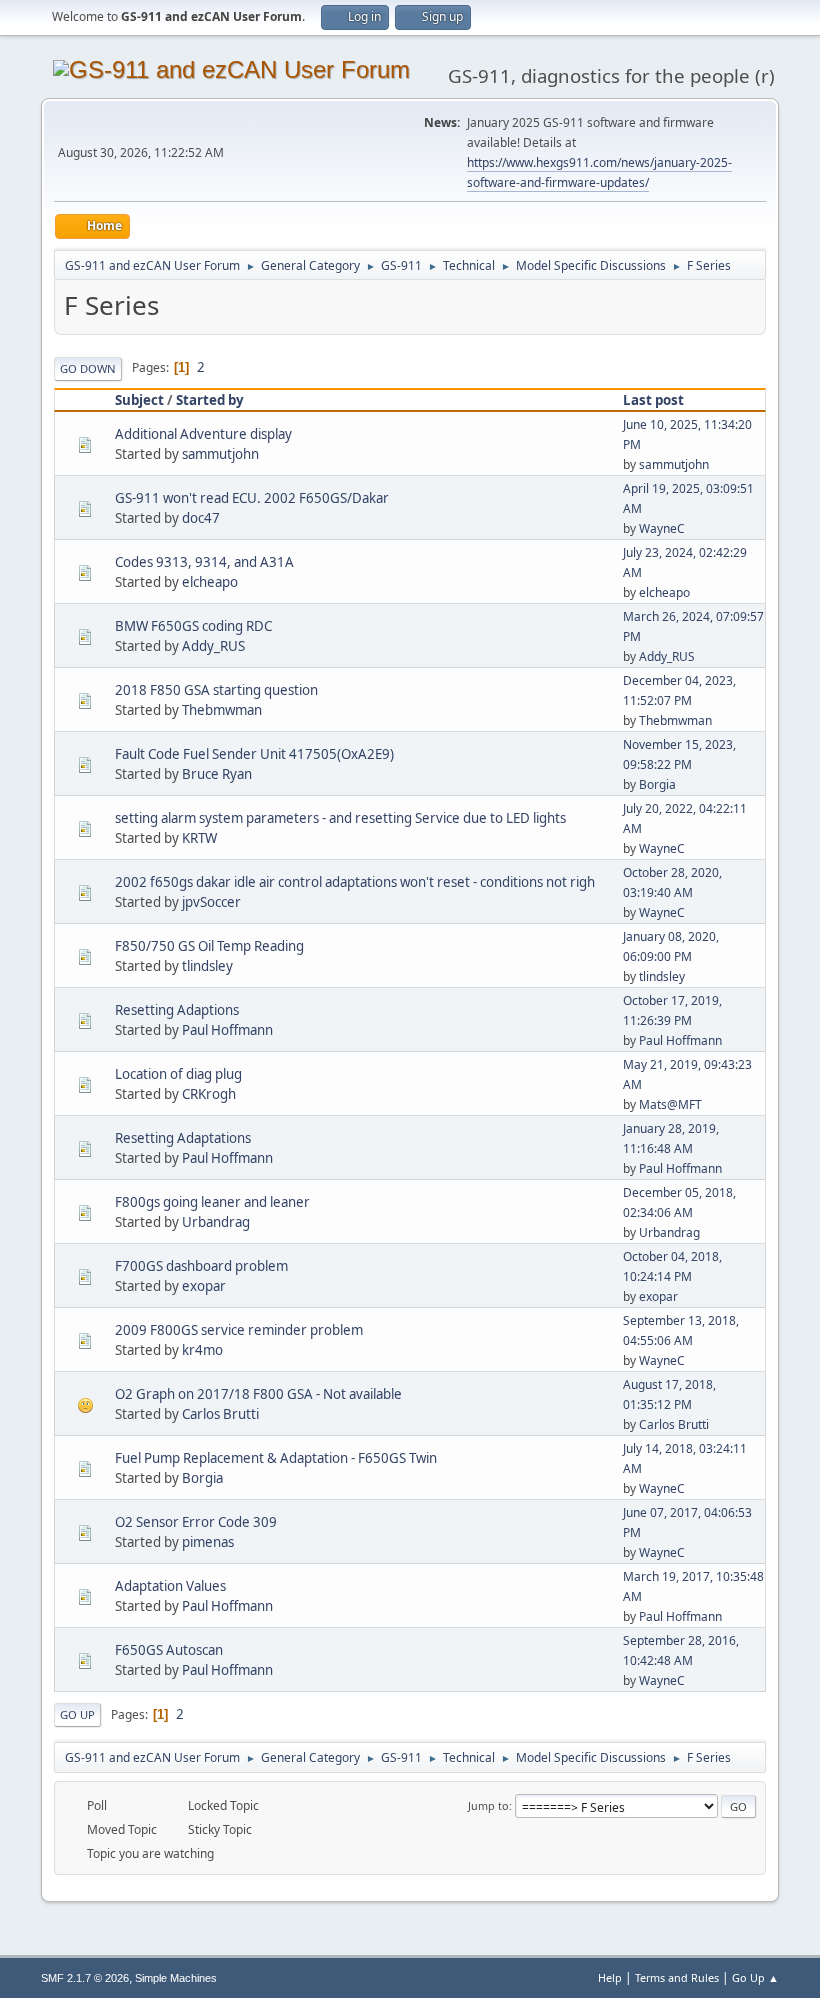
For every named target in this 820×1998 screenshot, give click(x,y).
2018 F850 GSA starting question (216, 690)
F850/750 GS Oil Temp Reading (209, 946)
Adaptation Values (170, 1586)
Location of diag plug (178, 1074)
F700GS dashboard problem (201, 1266)
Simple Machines (176, 1978)
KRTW (199, 838)
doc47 (201, 518)
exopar (204, 1286)
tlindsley (207, 966)
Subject (139, 400)
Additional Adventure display (203, 434)
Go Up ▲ (755, 1977)
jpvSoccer (211, 902)
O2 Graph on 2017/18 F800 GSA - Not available (258, 1394)
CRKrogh (209, 1094)
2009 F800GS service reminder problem (239, 1330)
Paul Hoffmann (227, 1030)
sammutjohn (220, 454)
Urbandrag (216, 1222)
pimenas (208, 1542)
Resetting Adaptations (183, 1138)
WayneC (662, 528)
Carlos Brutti (220, 1414)
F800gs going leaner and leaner (212, 1202)
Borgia (657, 784)
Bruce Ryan (217, 774)
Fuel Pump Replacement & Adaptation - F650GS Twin (276, 1458)
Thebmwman (222, 710)
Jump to (488, 1805)
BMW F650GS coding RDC (193, 626)
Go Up (77, 1714)
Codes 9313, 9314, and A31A (204, 562)
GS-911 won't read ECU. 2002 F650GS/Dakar (252, 498)
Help (610, 1977)
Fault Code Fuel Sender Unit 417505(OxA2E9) (254, 754)
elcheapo (210, 582)
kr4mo (202, 1350)
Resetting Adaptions (177, 1010)
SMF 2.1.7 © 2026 (85, 1978)
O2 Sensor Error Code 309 (196, 1522)
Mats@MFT (670, 1104)
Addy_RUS (213, 646)
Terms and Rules (677, 1977)
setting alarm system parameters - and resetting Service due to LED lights (340, 818)
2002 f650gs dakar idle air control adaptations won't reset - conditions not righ (355, 882)
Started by (210, 400)
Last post (653, 400)
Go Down (88, 368)
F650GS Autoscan (169, 1650)
